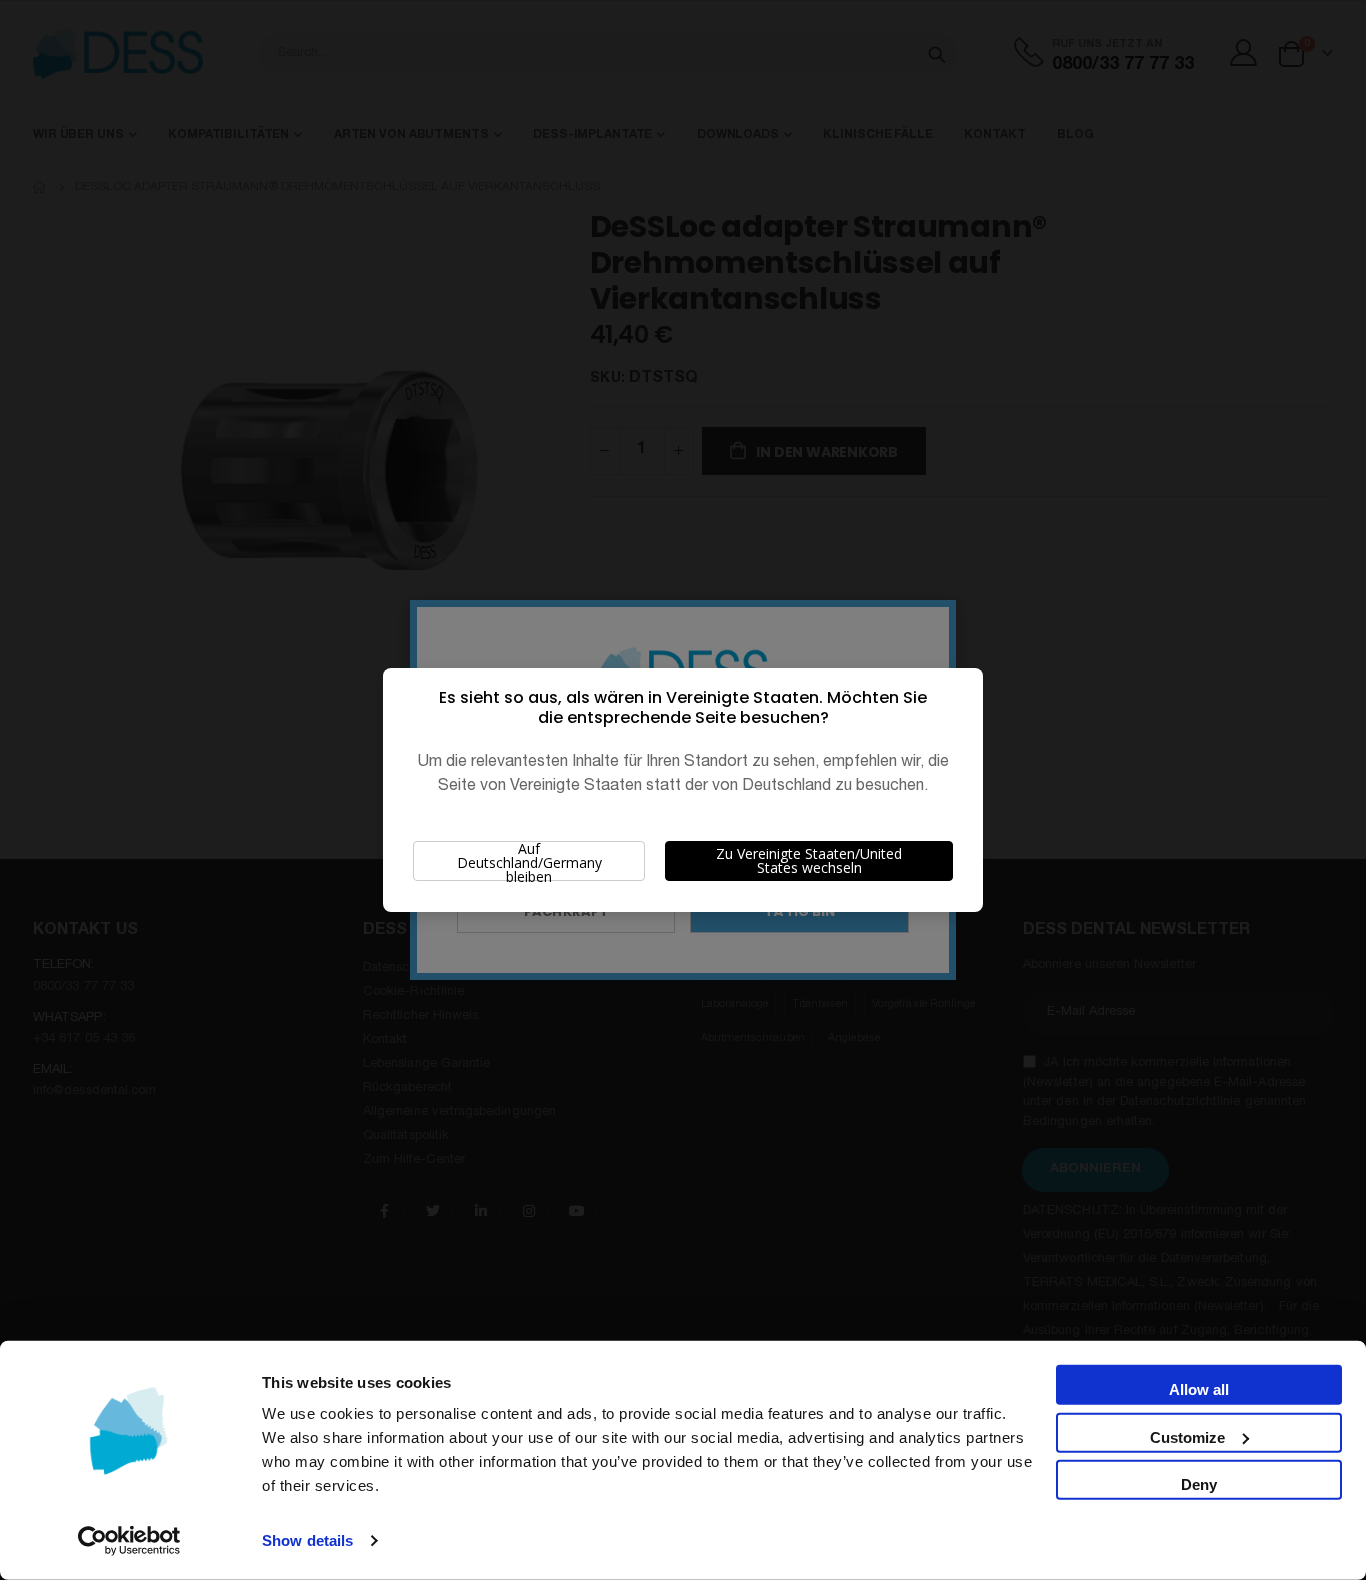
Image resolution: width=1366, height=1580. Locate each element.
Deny (1199, 1484)
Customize (1187, 1436)
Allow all (1199, 1389)
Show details (307, 1540)
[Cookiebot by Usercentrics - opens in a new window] (129, 1541)
